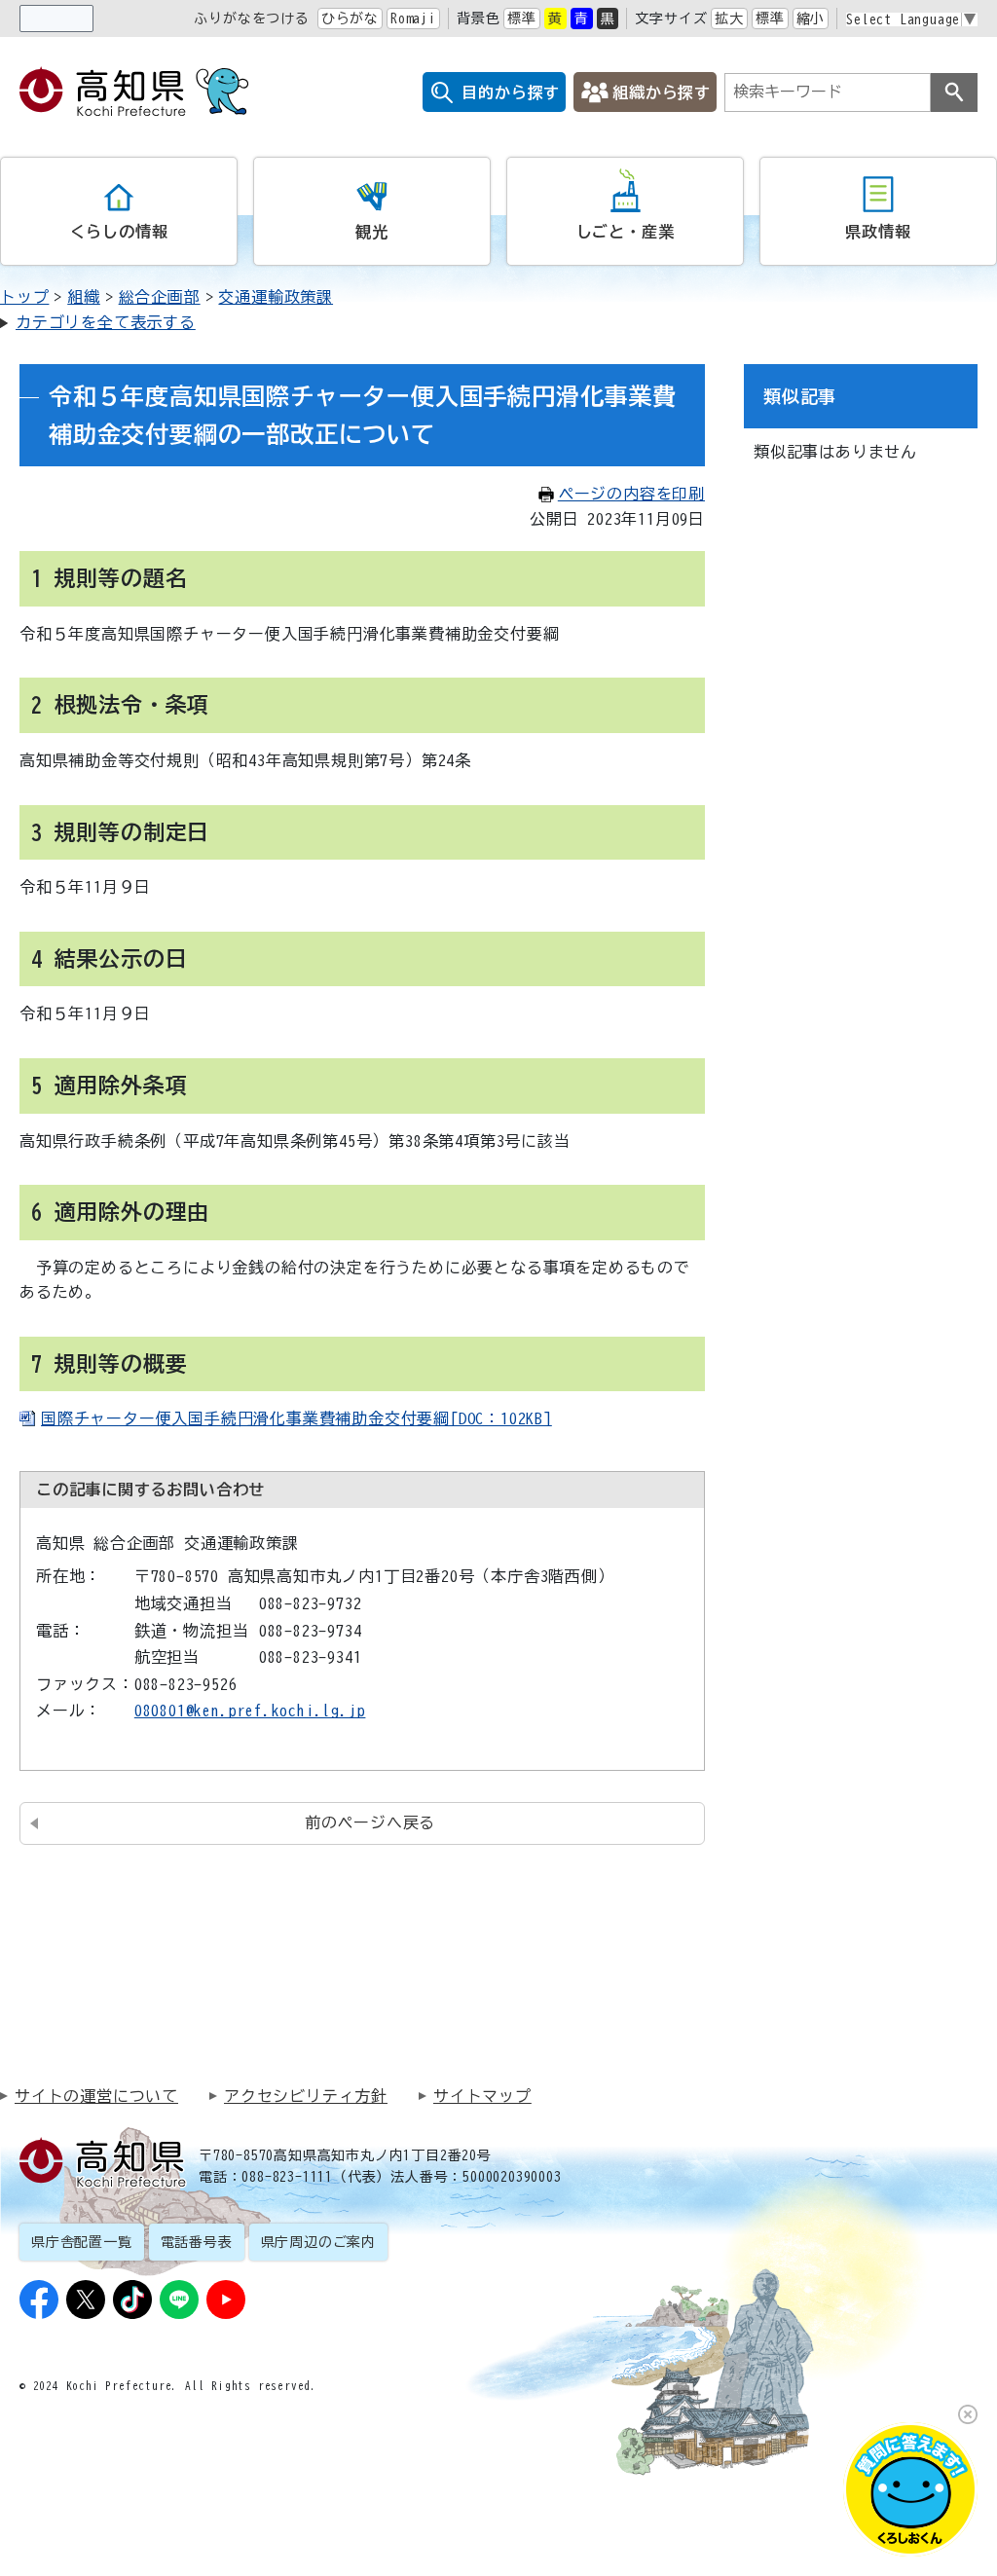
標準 (522, 18)
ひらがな (350, 18)
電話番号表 (197, 2242)
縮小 (811, 18)
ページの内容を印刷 (631, 494)
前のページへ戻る (370, 1822)
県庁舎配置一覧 (82, 2242)
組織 (84, 297)
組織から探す (662, 92)
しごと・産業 (626, 232)
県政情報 (878, 232)
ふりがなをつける (251, 18)
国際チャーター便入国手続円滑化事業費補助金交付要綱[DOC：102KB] (296, 1418)
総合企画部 (160, 297)
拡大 (729, 18)
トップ (24, 297)
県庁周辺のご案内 (318, 2242)
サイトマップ (482, 2096)
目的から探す (511, 92)
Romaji (413, 18)
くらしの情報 (119, 232)
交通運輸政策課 (276, 297)
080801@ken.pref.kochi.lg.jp (250, 1711)
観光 (372, 232)
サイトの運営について (96, 2096)
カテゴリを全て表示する (106, 322)
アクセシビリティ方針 (306, 2096)
